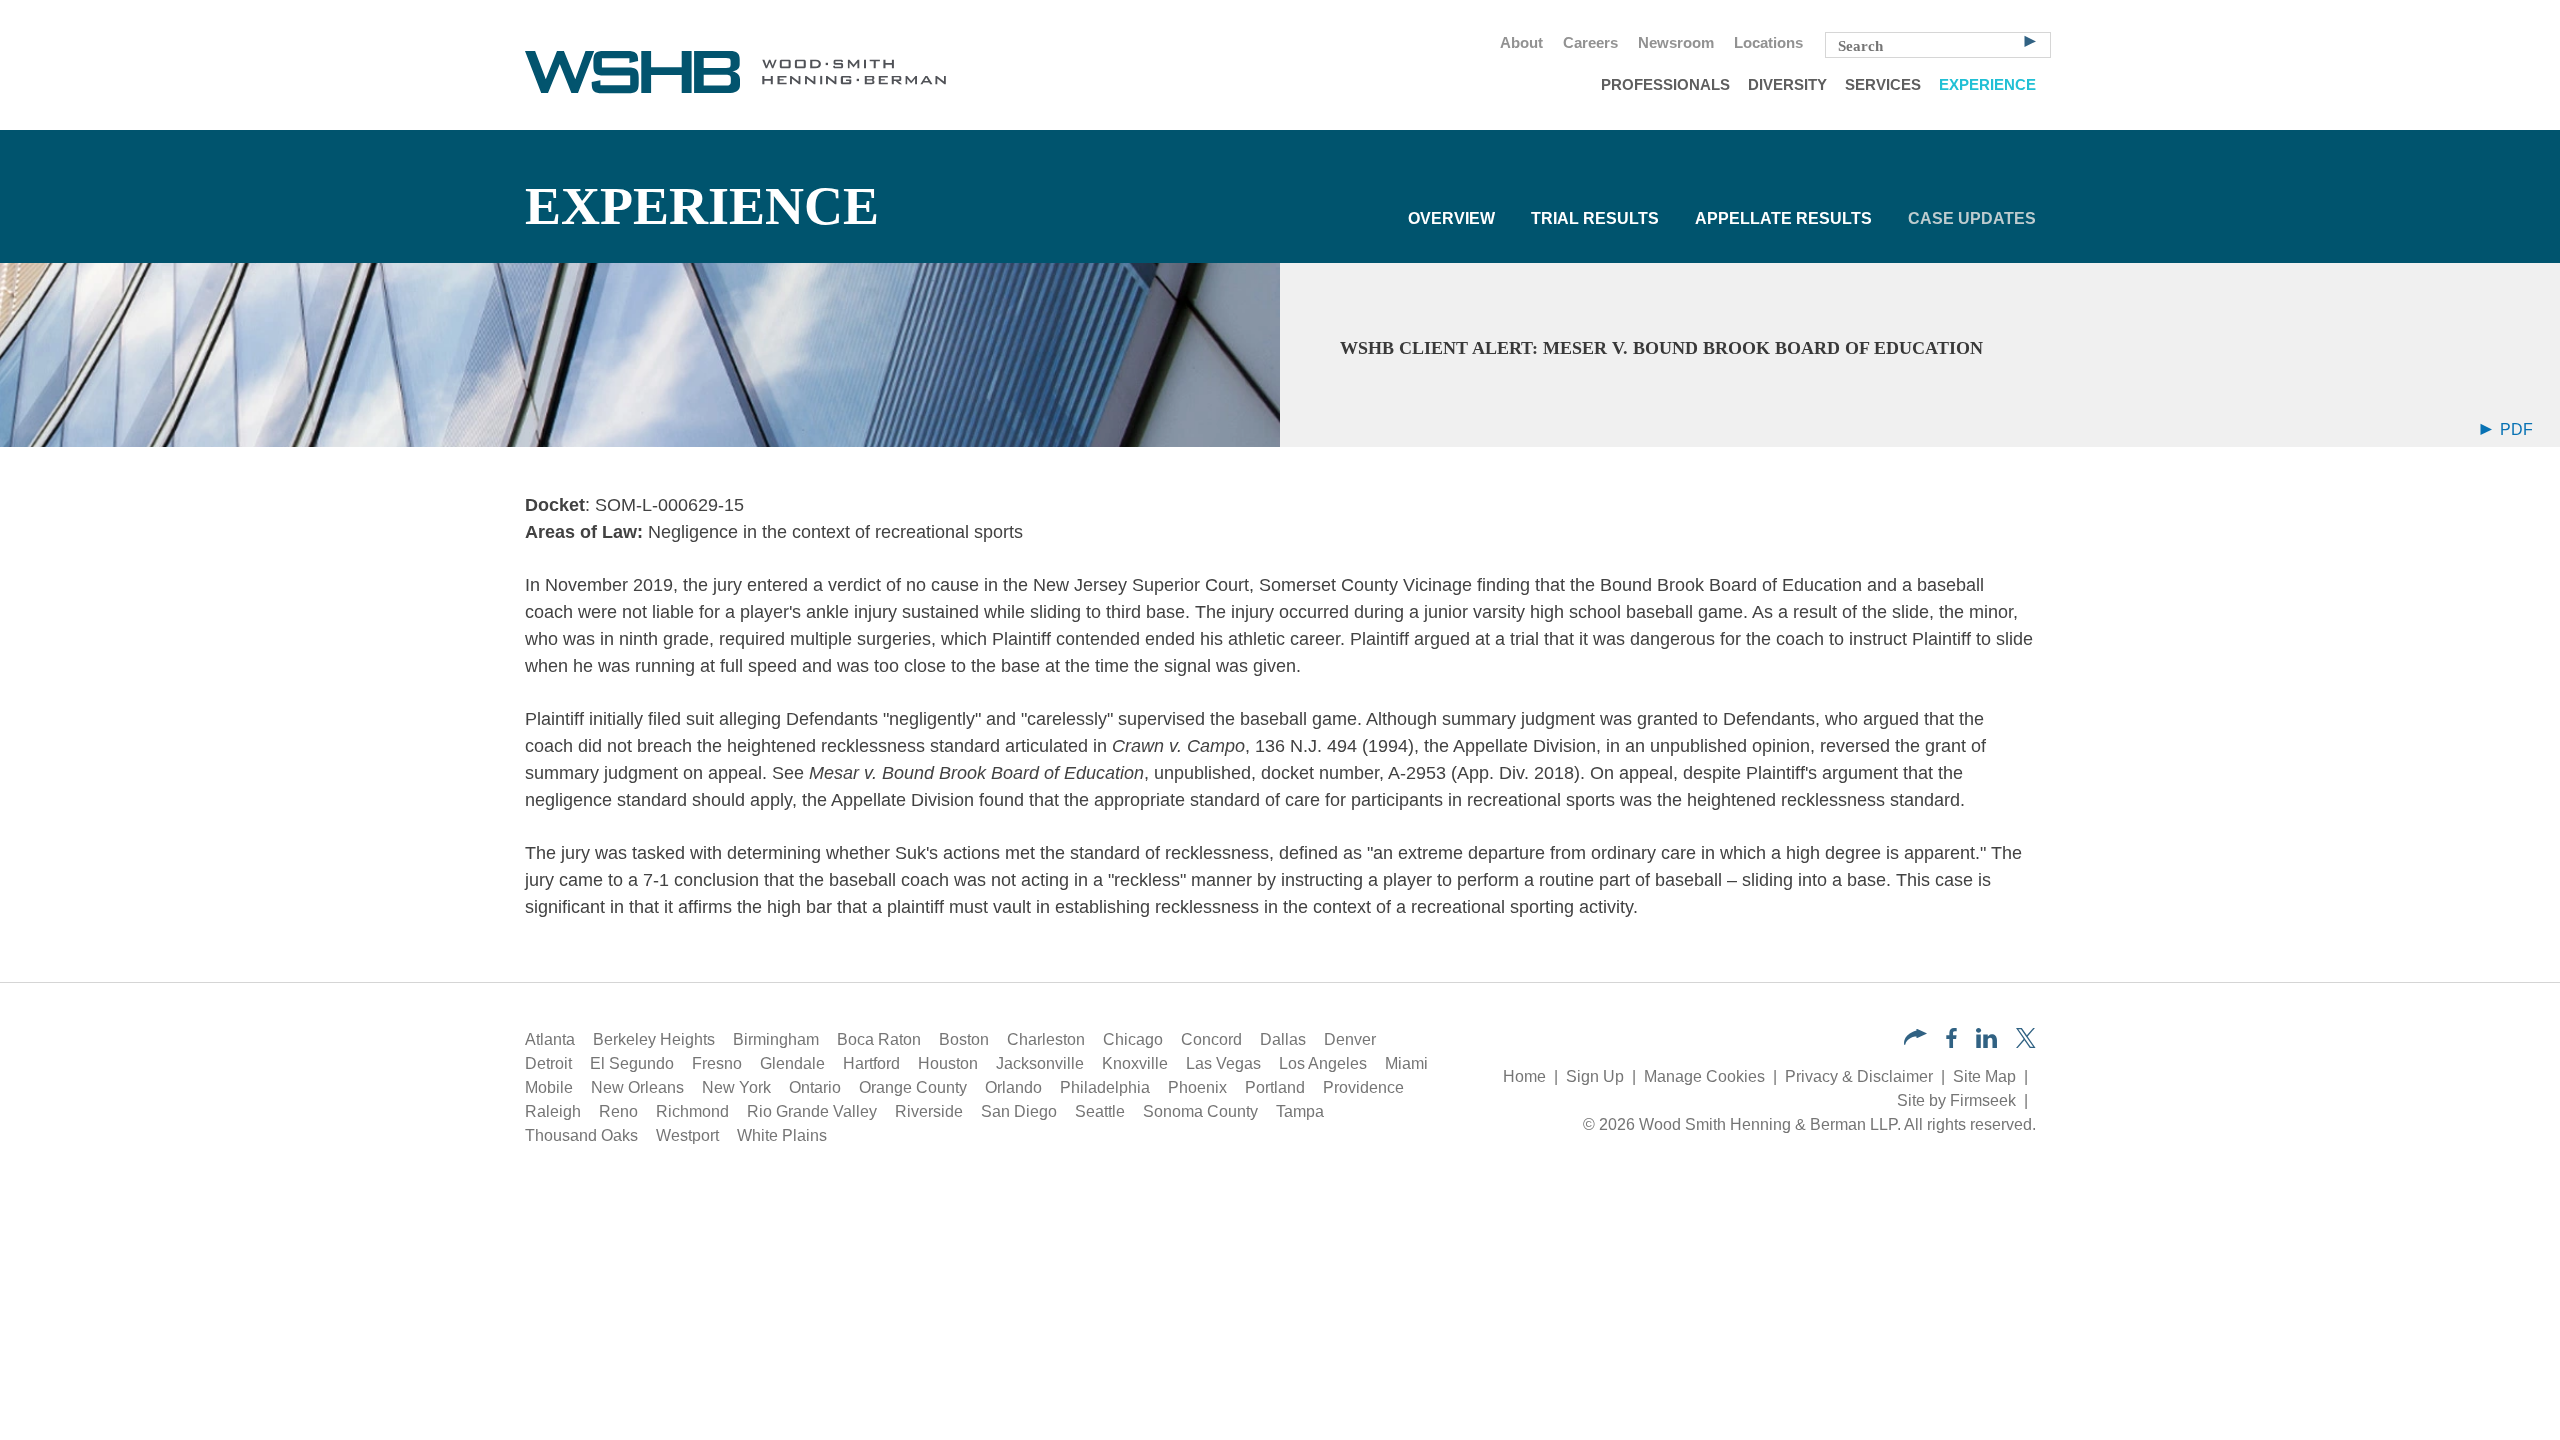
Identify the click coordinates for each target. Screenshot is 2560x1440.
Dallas (1283, 1039)
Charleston (1046, 1039)
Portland (1275, 1087)
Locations (1768, 43)
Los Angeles (1323, 1063)
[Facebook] (1951, 1042)
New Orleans (637, 1087)
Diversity (1787, 85)
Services (1883, 85)
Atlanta (550, 1039)
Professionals (1665, 85)
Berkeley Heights (654, 1039)
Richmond (692, 1111)
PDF (2514, 429)
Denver (1350, 1039)
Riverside (929, 1111)
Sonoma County (1200, 1111)
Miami (1406, 1063)
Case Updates (1972, 218)
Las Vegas (1223, 1063)
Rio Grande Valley (812, 1111)
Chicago (1133, 1039)
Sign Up (1595, 1076)
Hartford (871, 1063)
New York (736, 1087)
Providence (1363, 1087)
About (1521, 43)
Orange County (913, 1087)
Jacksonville (1040, 1063)
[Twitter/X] (2026, 1042)
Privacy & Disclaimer (1859, 1076)
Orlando (1013, 1087)
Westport (687, 1135)
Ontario (815, 1087)
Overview (1451, 218)
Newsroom (1676, 43)
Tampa (1300, 1111)
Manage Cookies (1704, 1076)
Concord (1211, 1039)
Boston (964, 1039)
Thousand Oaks (581, 1135)
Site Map (1984, 1076)
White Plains (782, 1135)
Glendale (792, 1063)
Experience (1987, 85)
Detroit (548, 1063)
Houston (948, 1063)
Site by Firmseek (1956, 1100)
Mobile (549, 1087)
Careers (1590, 43)
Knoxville (1135, 1063)
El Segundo (632, 1063)
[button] (1915, 1039)
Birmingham (776, 1039)
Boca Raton (879, 1039)
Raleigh (553, 1111)
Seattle (1100, 1111)
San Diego (1019, 1111)
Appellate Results (1783, 218)
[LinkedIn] (1986, 1042)
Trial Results (1595, 218)
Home (1524, 1076)
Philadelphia (1105, 1087)
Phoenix (1197, 1087)
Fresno (717, 1063)
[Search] (2030, 40)
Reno (618, 1111)
